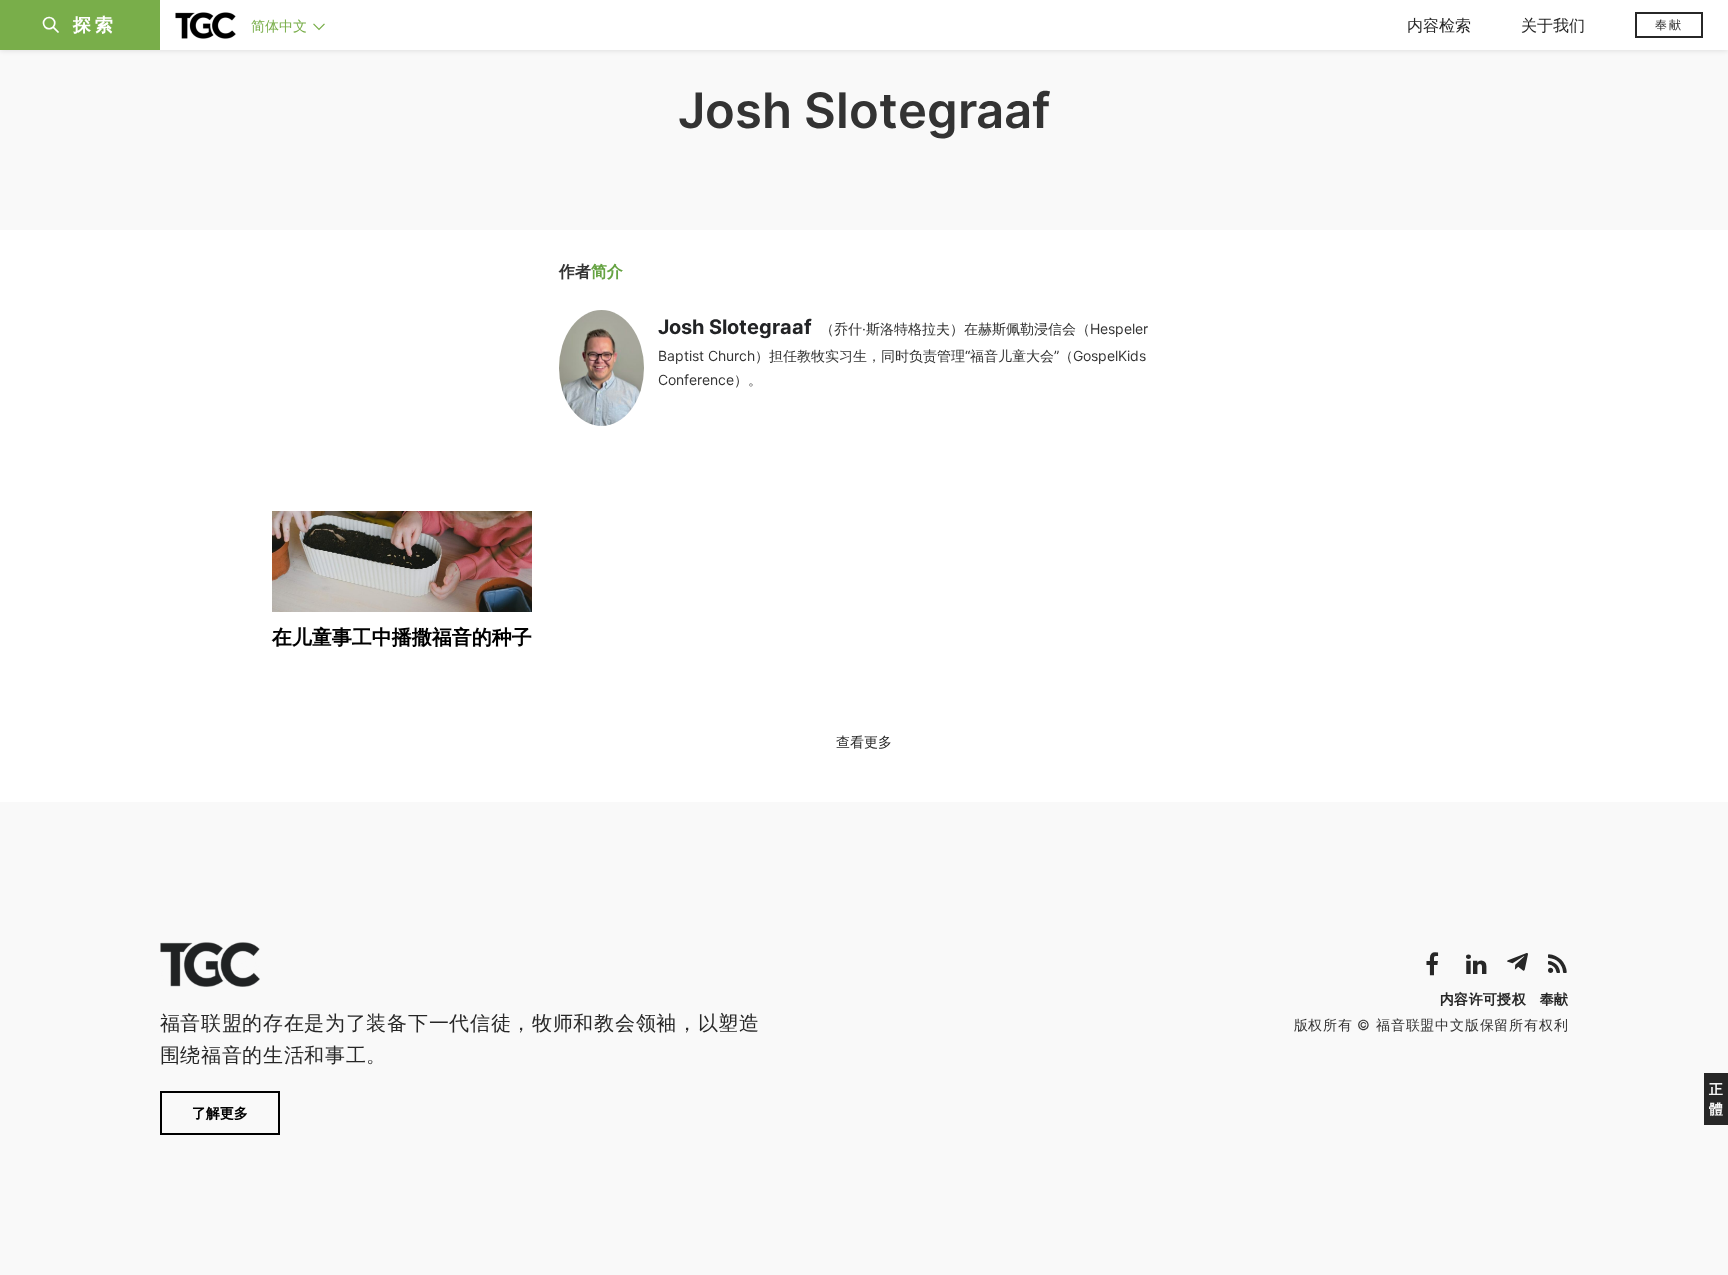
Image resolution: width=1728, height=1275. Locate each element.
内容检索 (1439, 25)
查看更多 (864, 741)
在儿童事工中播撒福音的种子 (402, 637)
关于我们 (1553, 25)
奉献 (1669, 24)
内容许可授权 (1483, 998)
